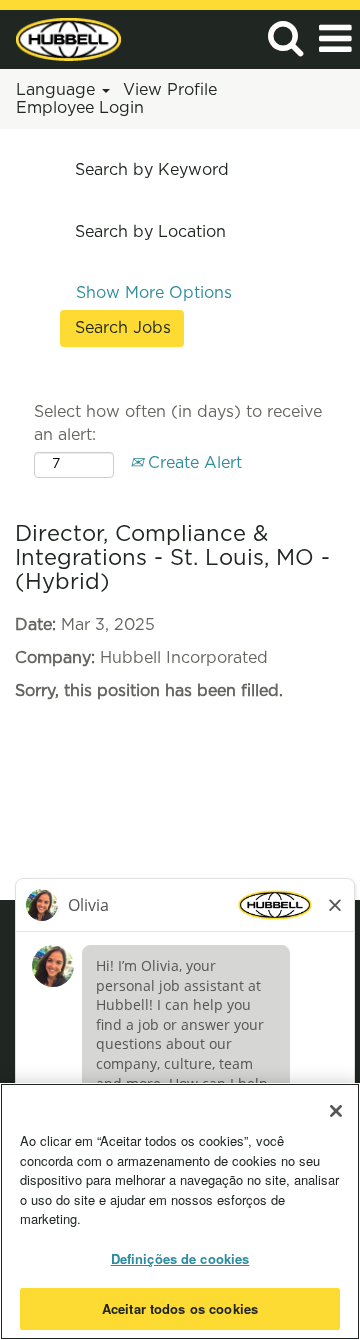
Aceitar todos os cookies (180, 1308)
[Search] (285, 38)
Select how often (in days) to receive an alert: (178, 423)
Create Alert (192, 463)
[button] (335, 39)
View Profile (170, 90)
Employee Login (80, 108)
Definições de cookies (180, 1258)
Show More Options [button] (154, 293)
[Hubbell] (61, 38)
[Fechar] (336, 1111)
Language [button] (58, 90)
